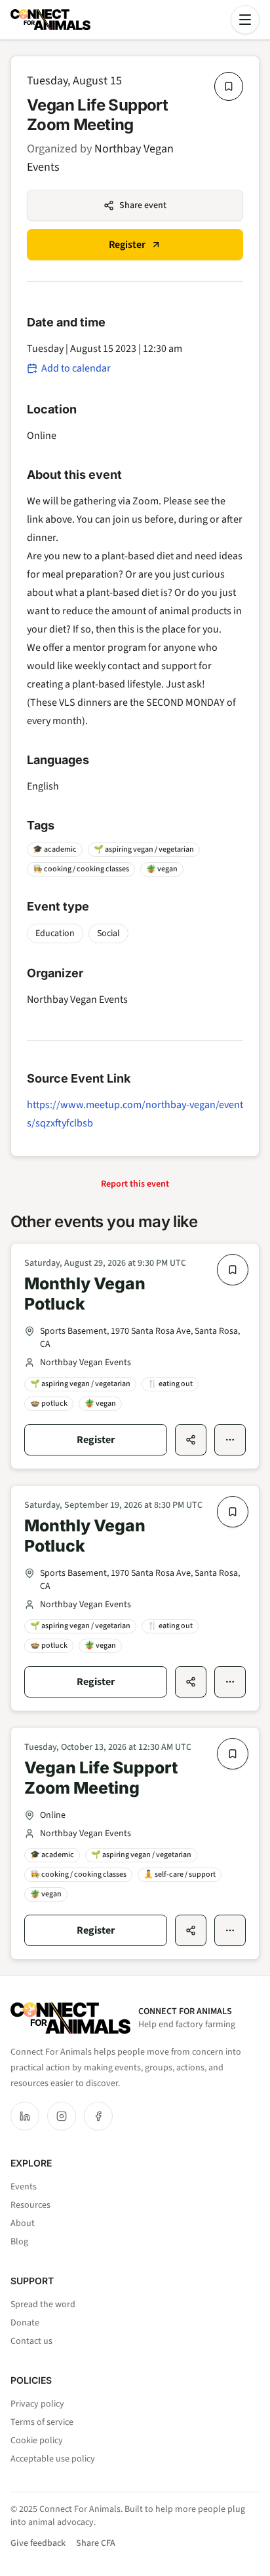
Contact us (31, 2341)
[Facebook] (98, 2116)
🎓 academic (55, 849)
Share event (143, 205)
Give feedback (38, 2543)
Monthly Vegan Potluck (85, 1294)
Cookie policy (37, 2441)
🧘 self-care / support (180, 1874)
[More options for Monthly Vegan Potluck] (230, 1440)
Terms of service (42, 2422)
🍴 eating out (170, 1384)
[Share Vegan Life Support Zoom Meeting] (191, 1930)
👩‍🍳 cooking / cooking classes (81, 869)
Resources (30, 2205)
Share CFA (96, 2543)
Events (24, 2187)
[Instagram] (62, 2116)
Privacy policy (37, 2404)
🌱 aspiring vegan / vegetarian (144, 849)
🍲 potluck (49, 1403)
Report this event (135, 1184)
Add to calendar (76, 368)
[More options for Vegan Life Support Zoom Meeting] (230, 1930)
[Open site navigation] (245, 20)
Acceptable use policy (53, 2459)
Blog (19, 2242)
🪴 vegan (162, 869)
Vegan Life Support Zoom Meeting (101, 1778)
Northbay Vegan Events (77, 1000)
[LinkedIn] (25, 2116)
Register (127, 245)
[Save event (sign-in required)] (229, 86)
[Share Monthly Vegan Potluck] (191, 1440)
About (23, 2223)
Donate (25, 2323)
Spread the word (43, 2305)
